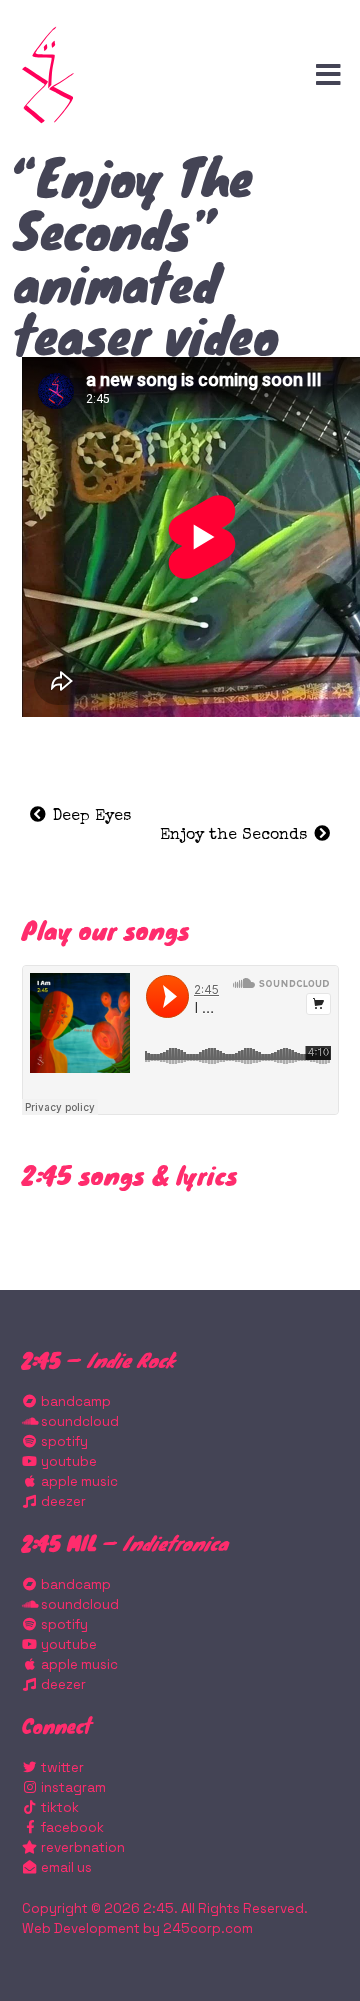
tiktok (58, 1807)
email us (65, 1867)
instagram (72, 1787)
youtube (67, 1461)
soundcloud (78, 1421)
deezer (62, 1501)
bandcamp (74, 1401)
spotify (63, 1441)
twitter (61, 1767)
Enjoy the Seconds (236, 836)
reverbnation (81, 1847)
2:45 (158, 1908)
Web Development (81, 1928)
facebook (71, 1827)
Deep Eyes (89, 817)
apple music (78, 1481)
